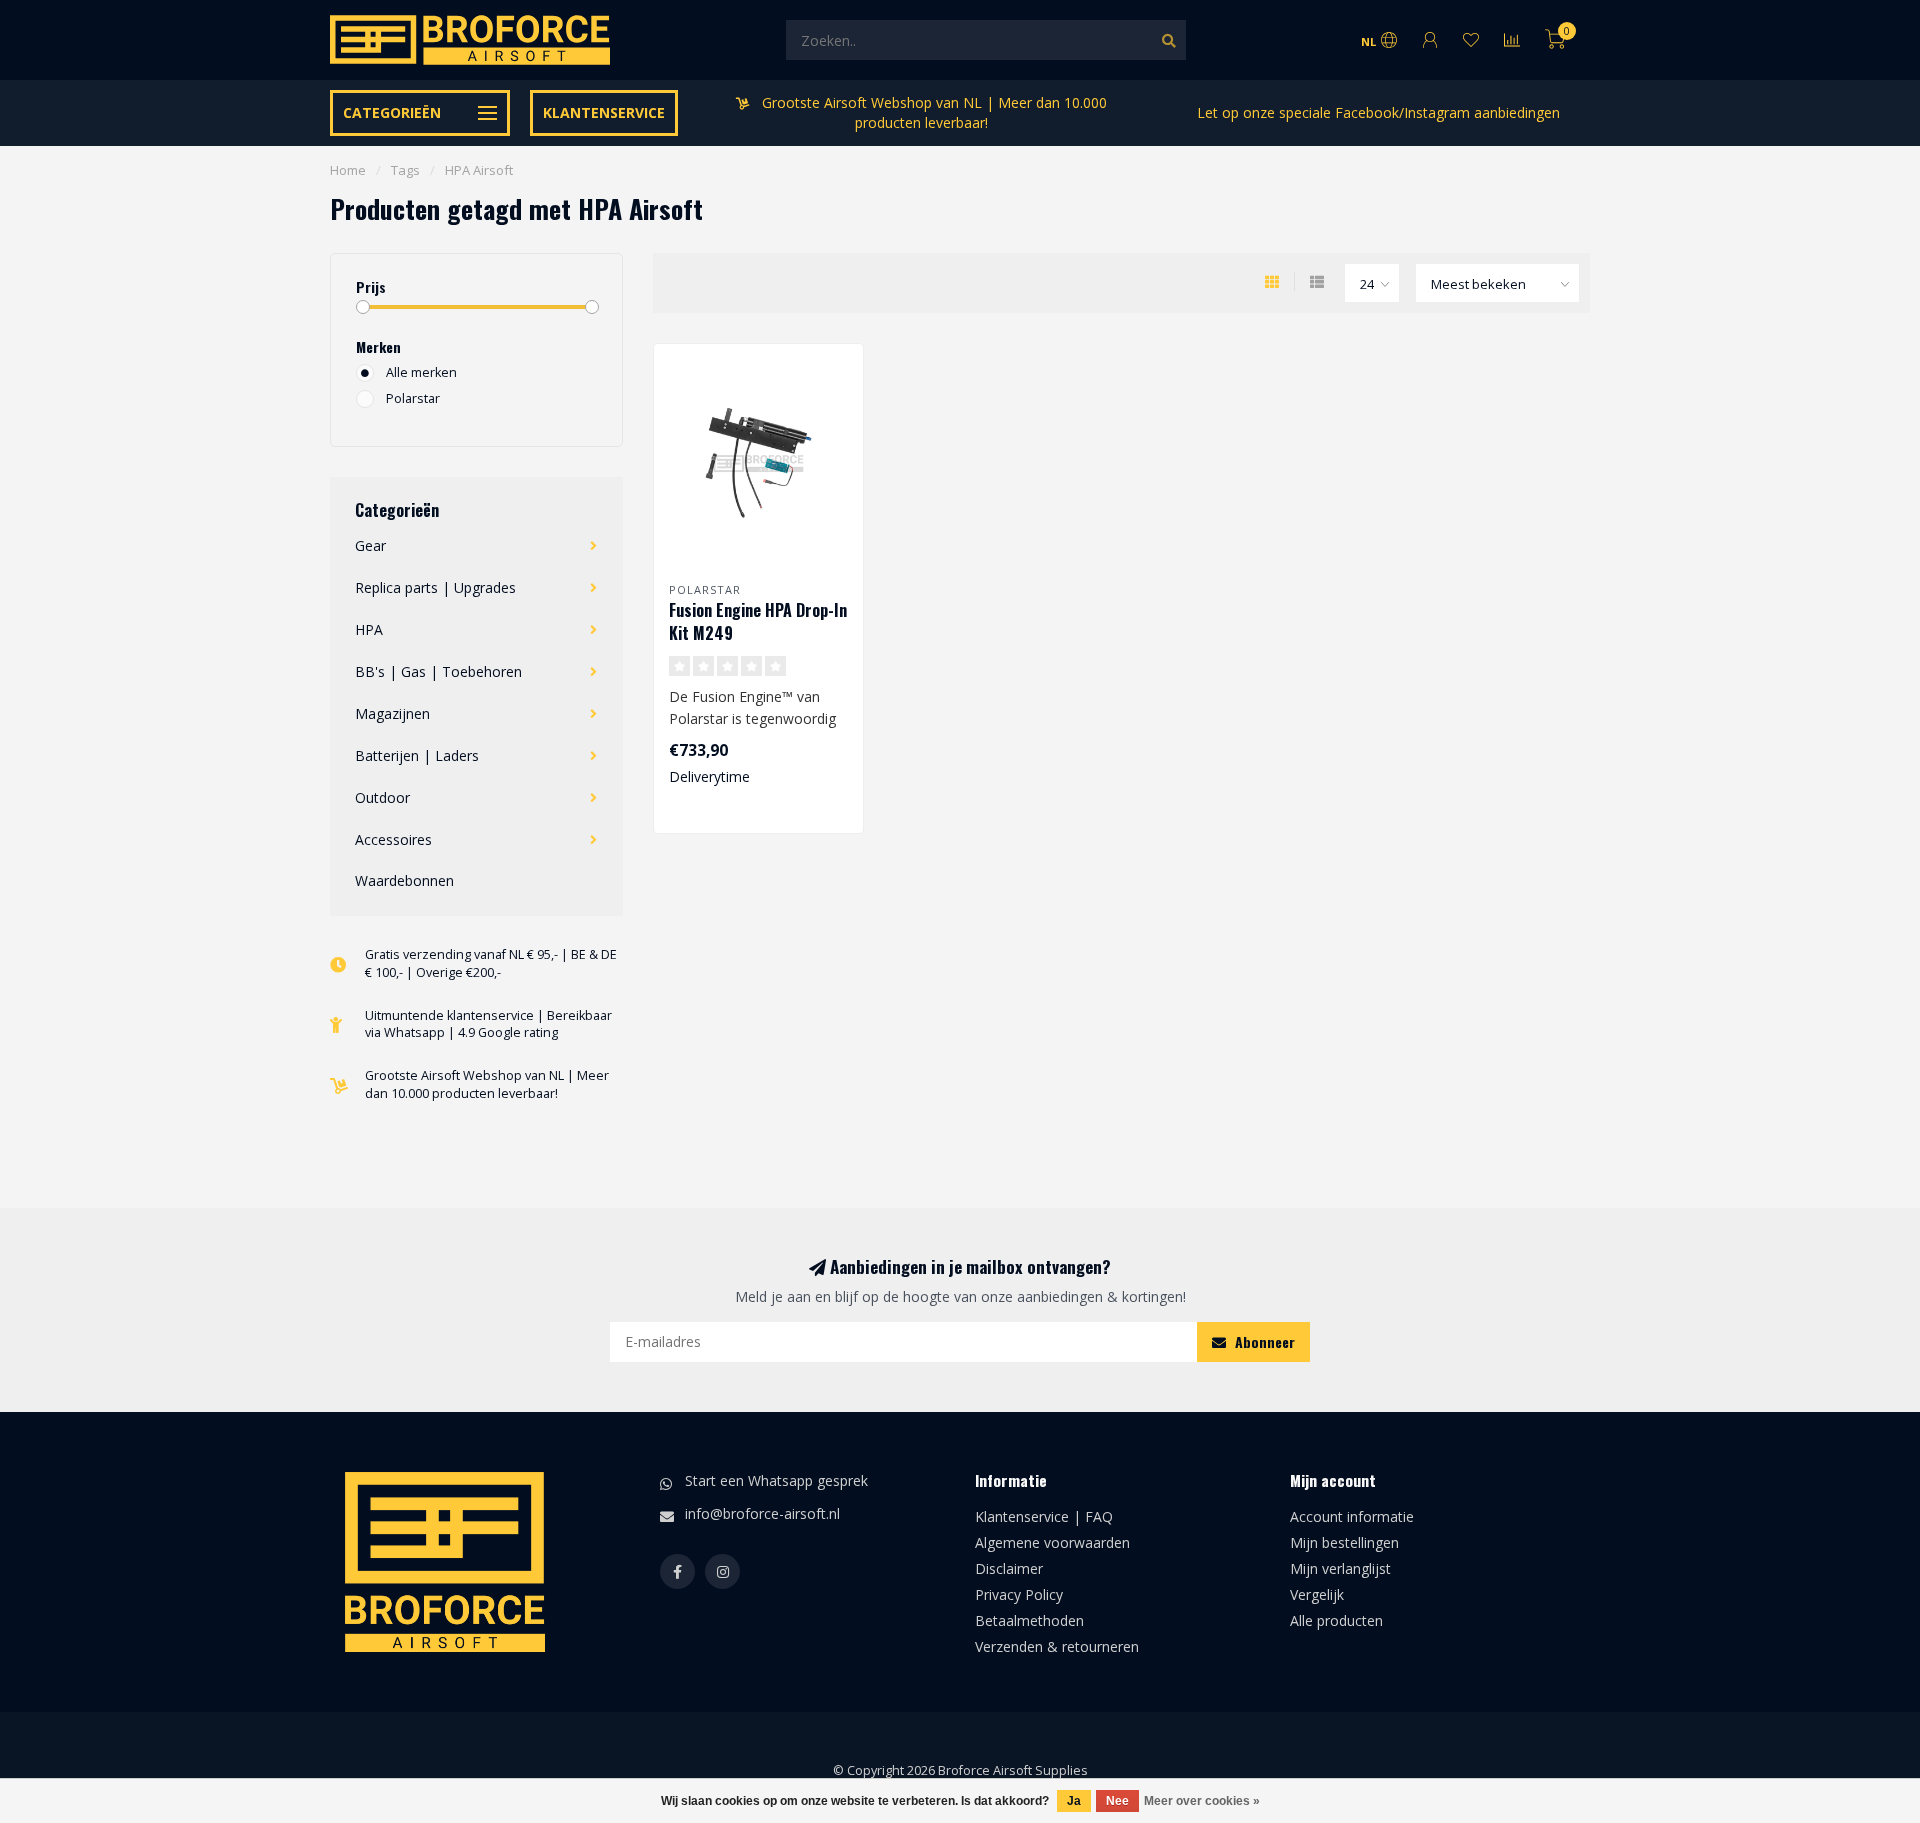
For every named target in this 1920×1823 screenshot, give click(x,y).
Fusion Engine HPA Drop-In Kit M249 (758, 621)
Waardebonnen (404, 880)
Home (348, 170)
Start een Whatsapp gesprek (776, 1480)
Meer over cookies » (1202, 1801)
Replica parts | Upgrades (435, 587)
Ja (1074, 1801)
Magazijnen (392, 713)
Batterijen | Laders (417, 755)
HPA (369, 629)
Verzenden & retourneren (1057, 1646)
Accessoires (393, 839)
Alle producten (1336, 1620)
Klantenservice (604, 112)
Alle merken (421, 372)
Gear (370, 545)
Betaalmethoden (1029, 1620)
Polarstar (413, 398)
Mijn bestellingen (1344, 1542)
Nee (1117, 1801)
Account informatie (1352, 1516)
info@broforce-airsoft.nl (762, 1513)
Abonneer (1263, 1341)
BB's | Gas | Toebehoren (438, 671)
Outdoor (382, 797)
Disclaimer (1009, 1568)
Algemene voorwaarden (1052, 1542)
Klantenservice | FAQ (1044, 1516)
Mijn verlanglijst (1340, 1568)
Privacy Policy (1019, 1594)
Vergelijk (1317, 1594)
